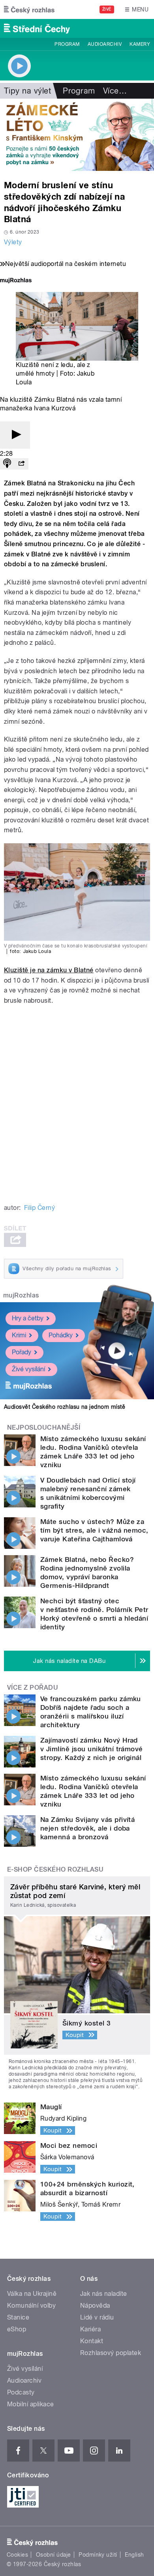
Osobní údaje (54, 2555)
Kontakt (92, 2341)
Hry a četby (28, 1318)
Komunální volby (31, 2305)
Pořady (22, 1352)
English (134, 2555)
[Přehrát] (15, 435)
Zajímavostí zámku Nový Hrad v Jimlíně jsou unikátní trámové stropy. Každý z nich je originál (92, 1749)
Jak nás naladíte (104, 2294)
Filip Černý (39, 1208)
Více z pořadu (33, 1688)
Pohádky (61, 1335)
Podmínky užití (98, 2555)
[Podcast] (7, 464)
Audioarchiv (105, 44)
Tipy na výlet (27, 91)
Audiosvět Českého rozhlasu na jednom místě (65, 1407)
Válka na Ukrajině (32, 2294)
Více (115, 91)
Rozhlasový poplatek (111, 2353)
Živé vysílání (28, 1369)
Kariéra (90, 2329)
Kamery (140, 44)
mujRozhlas (21, 1295)
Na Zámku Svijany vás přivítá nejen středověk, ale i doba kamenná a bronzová (87, 1828)
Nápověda (95, 2305)
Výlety (13, 242)
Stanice (18, 2317)
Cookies (17, 2555)
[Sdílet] (21, 464)
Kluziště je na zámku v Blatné (49, 970)
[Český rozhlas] (29, 9)
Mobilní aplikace (31, 2404)
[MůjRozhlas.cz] (16, 281)
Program (67, 44)
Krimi (19, 1335)
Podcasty (21, 2392)
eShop (17, 2329)
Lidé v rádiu (97, 2317)
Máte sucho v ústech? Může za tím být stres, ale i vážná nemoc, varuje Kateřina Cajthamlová (94, 1530)
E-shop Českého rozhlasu (55, 1869)
